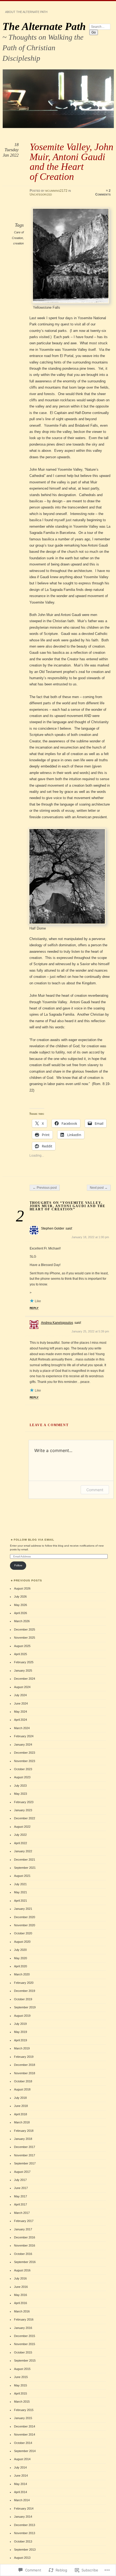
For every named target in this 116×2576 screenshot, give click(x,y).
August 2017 (22, 2172)
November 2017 (25, 2155)
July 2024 (20, 1695)
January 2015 (23, 2418)
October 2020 (23, 1933)
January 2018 (23, 2139)
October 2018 (23, 2081)
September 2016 (25, 2262)
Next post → (99, 1188)
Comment (95, 1490)
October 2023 (23, 1769)
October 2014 (23, 2443)
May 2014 (21, 2484)
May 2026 (21, 1605)
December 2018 (25, 2065)
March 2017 (22, 2213)
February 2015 (24, 2410)
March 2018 (22, 2122)
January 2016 (23, 2328)
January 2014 (23, 2517)
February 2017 (24, 2221)
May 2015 (21, 2385)
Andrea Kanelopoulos (57, 1323)
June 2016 (21, 2287)
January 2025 (23, 1671)
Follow (18, 1565)
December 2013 (25, 2525)
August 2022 (22, 1827)
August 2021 (22, 1876)
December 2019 (25, 1991)
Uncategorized (41, 194)
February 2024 (24, 1736)
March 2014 (22, 2500)
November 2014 (25, 2434)
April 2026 (21, 1613)
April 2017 (21, 2204)
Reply (34, 1308)
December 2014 (25, 2426)
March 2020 (22, 1974)
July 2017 (20, 2180)
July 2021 (20, 1884)
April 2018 (21, 2114)
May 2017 (21, 2196)
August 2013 (22, 2558)
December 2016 (25, 2237)
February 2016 (24, 2319)
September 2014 (25, 2451)
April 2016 (21, 2303)
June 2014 (21, 2476)
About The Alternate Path (26, 12)
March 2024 (22, 1728)
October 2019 (23, 1999)
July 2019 (20, 2024)
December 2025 (25, 1629)
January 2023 (23, 1810)
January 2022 (23, 1851)
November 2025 (25, 1638)
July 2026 (20, 1597)
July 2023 (20, 1786)
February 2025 (24, 1662)
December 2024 (25, 1679)
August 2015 (22, 2369)
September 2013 (25, 2550)
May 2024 (21, 1712)
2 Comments (103, 193)
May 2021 (21, 1892)
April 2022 (21, 1843)
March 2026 (22, 1621)
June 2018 (21, 2106)
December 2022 (25, 1818)
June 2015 (21, 2377)
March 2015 (22, 2402)
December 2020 (25, 1917)
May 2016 (21, 2295)
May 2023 (21, 1794)
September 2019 (25, 2007)
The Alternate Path (44, 26)
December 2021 (25, 1860)
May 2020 (21, 1958)
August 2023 (22, 1777)
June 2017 (21, 2188)
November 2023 (25, 1761)
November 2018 (25, 2073)
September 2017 (25, 2163)
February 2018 (24, 2131)
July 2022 (20, 1835)
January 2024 (23, 1745)
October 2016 (23, 2254)
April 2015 (21, 2393)
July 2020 (20, 1950)
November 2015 (25, 2344)
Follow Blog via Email (34, 1540)
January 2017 (23, 2229)
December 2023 (25, 1753)
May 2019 (21, 2032)
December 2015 (25, 2336)
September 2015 (25, 2361)
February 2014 (24, 2508)
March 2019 (22, 2048)
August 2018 (22, 2089)
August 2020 (22, 1942)
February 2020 (24, 1983)
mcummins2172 (56, 191)
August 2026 (22, 1588)
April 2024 (21, 1720)
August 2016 (22, 2270)
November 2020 (25, 1925)
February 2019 (24, 2057)
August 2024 (22, 1687)
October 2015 (23, 2352)
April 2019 (21, 2040)
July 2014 (20, 2467)
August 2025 (22, 1646)
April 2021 (21, 1901)
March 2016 (22, 2311)
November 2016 (25, 2245)
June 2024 (21, 1703)
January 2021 (23, 1909)
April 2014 (21, 2492)
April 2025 (21, 1654)
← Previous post (45, 1188)
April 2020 (21, 1966)
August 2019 (22, 2016)
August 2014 (22, 2459)
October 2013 (23, 2541)
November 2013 (25, 2533)
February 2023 (24, 1802)
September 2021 (25, 1868)
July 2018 (20, 2098)
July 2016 (20, 2278)
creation (18, 243)
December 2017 (25, 2147)
